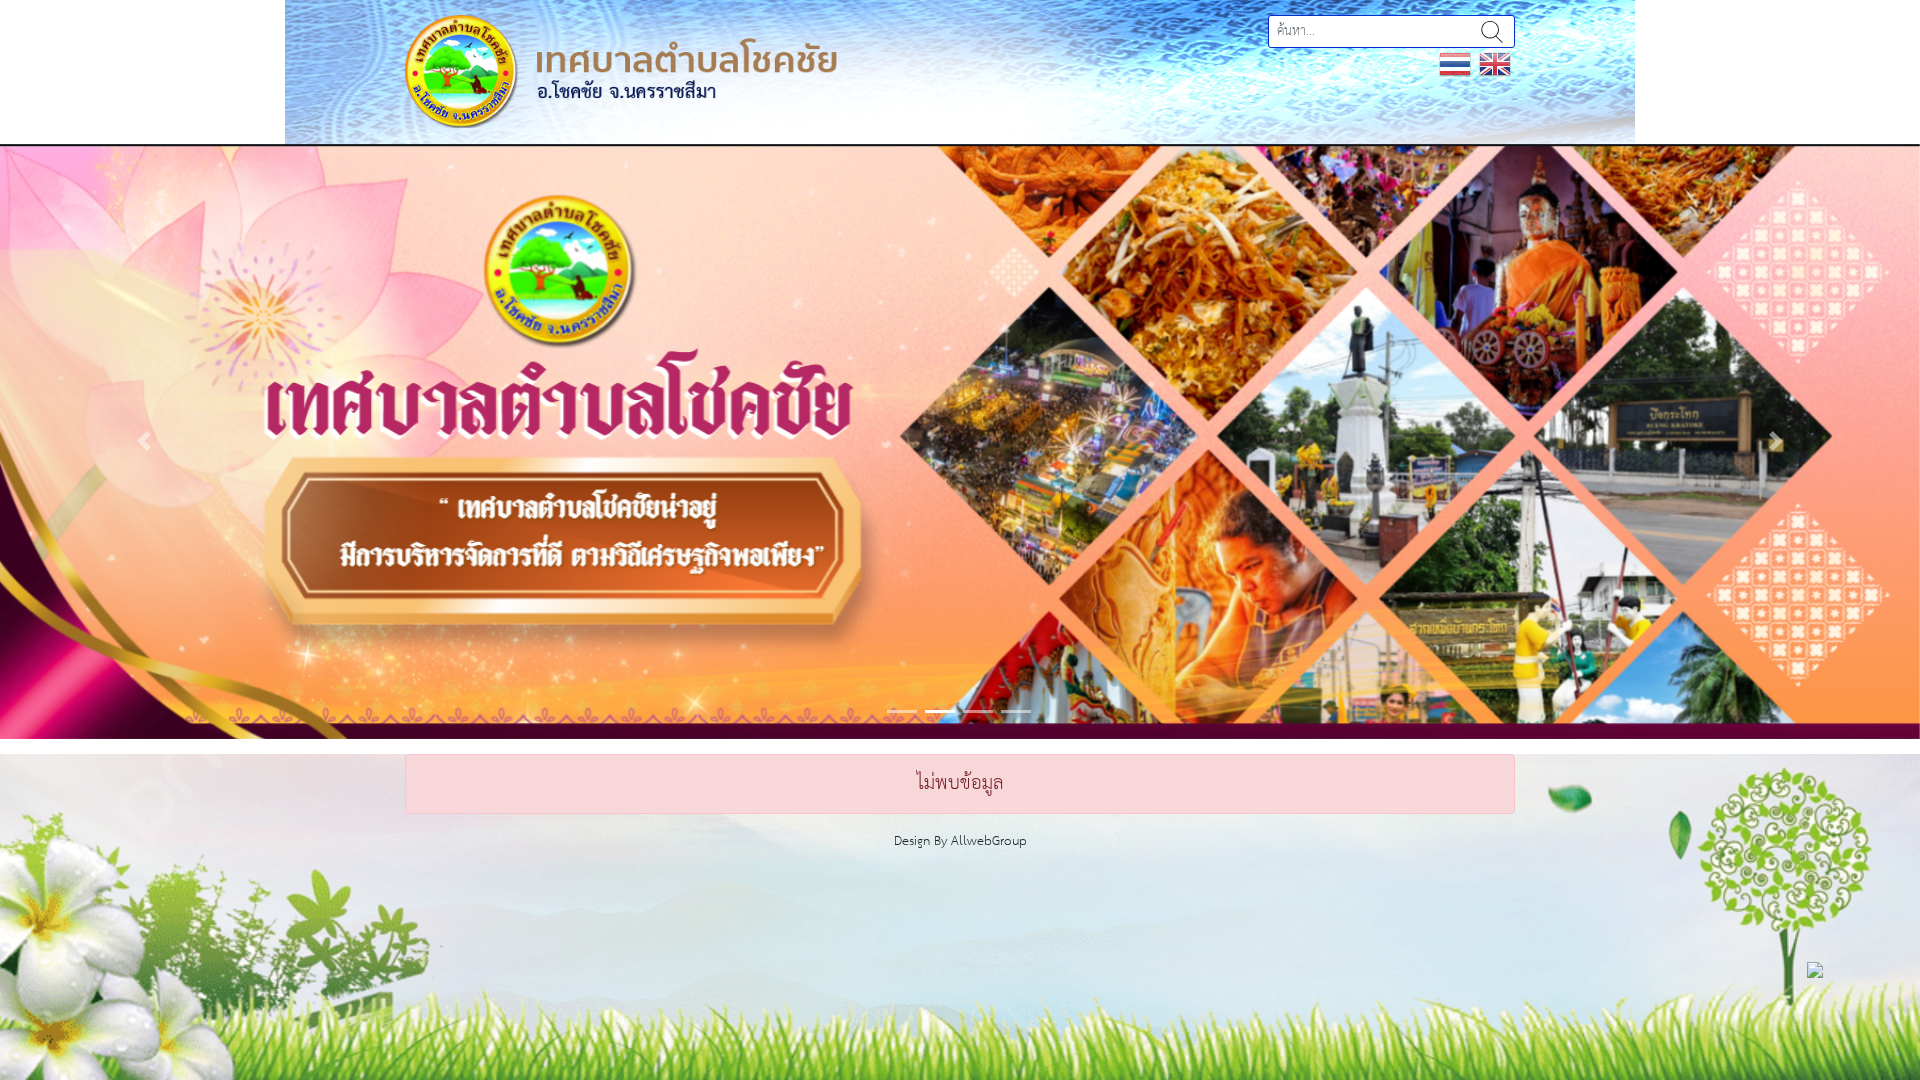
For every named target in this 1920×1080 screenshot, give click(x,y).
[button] (144, 441)
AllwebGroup (989, 841)
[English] (1495, 63)
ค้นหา (1492, 31)
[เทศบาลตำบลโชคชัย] (621, 70)
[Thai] (1455, 63)
